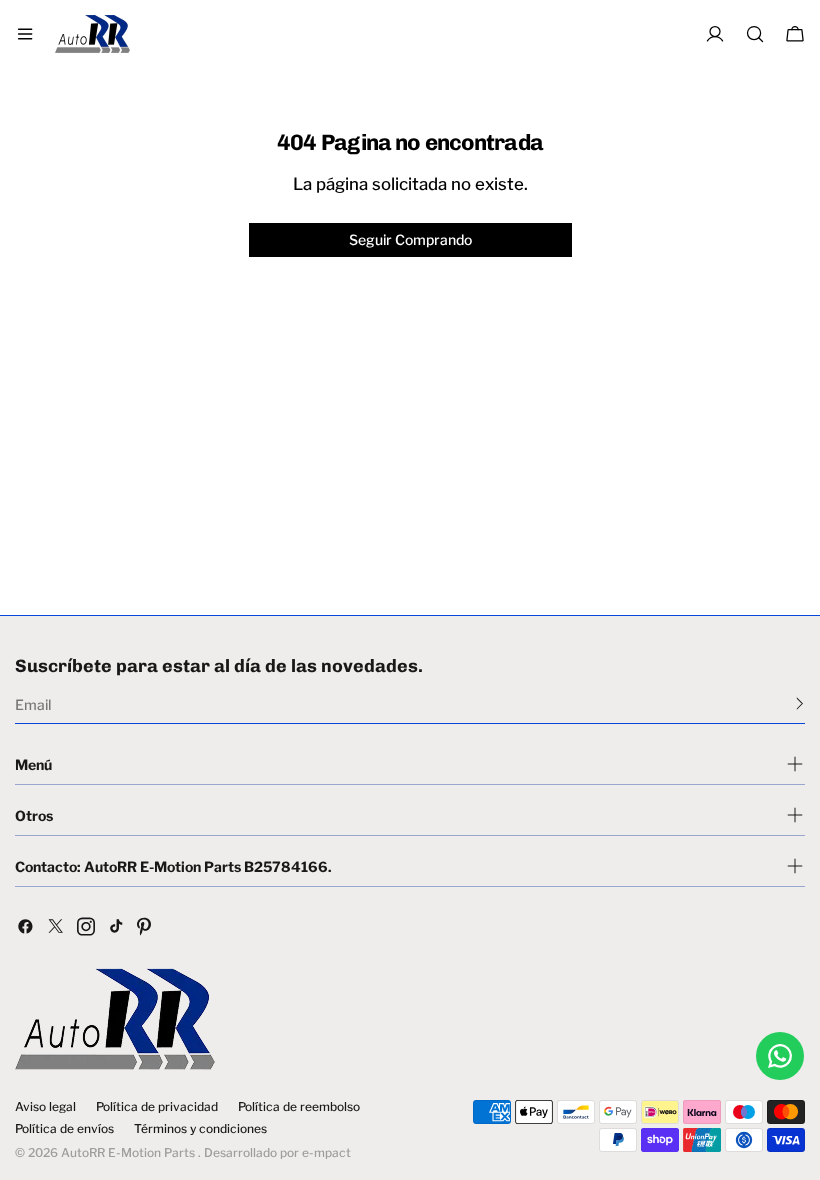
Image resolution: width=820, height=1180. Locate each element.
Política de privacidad (157, 1107)
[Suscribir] (799, 703)
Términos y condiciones (200, 1129)
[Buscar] (755, 34)
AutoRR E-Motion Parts (128, 1152)
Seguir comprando (410, 239)
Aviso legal (45, 1107)
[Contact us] (780, 1056)
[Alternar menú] (25, 34)
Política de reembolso (299, 1107)
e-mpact (326, 1152)
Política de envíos (64, 1129)
